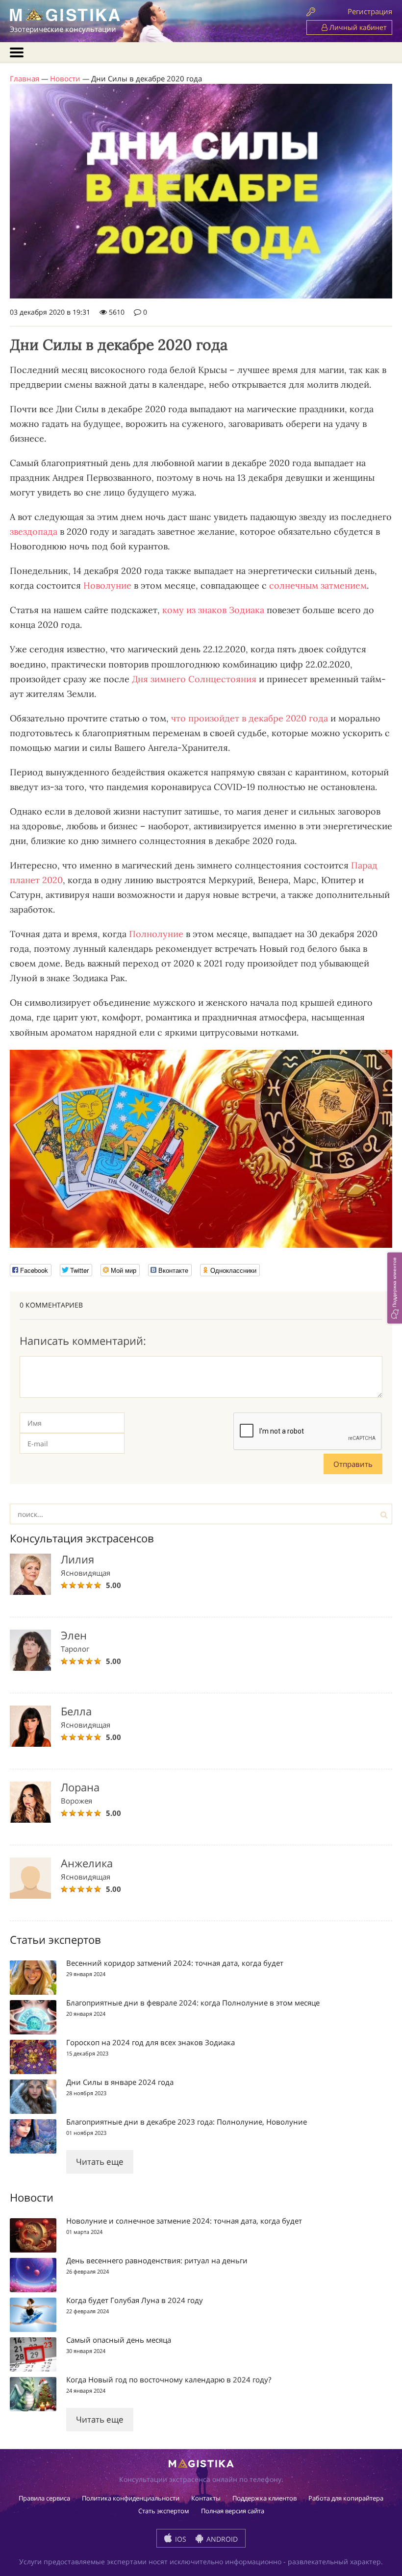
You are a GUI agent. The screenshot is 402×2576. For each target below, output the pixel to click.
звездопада (34, 532)
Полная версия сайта (233, 2511)
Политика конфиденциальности (131, 2498)
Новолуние (107, 585)
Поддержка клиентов (264, 2498)
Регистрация (370, 11)
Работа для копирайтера (346, 2498)
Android (221, 2539)
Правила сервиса (44, 2498)
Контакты (206, 2498)
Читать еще (100, 2162)
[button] (395, 1288)
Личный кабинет (357, 27)
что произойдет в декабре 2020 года (250, 718)
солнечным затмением (318, 585)
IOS (180, 2539)
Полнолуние (156, 934)
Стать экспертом (164, 2511)
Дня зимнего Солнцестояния (194, 679)
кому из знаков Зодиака (213, 610)
